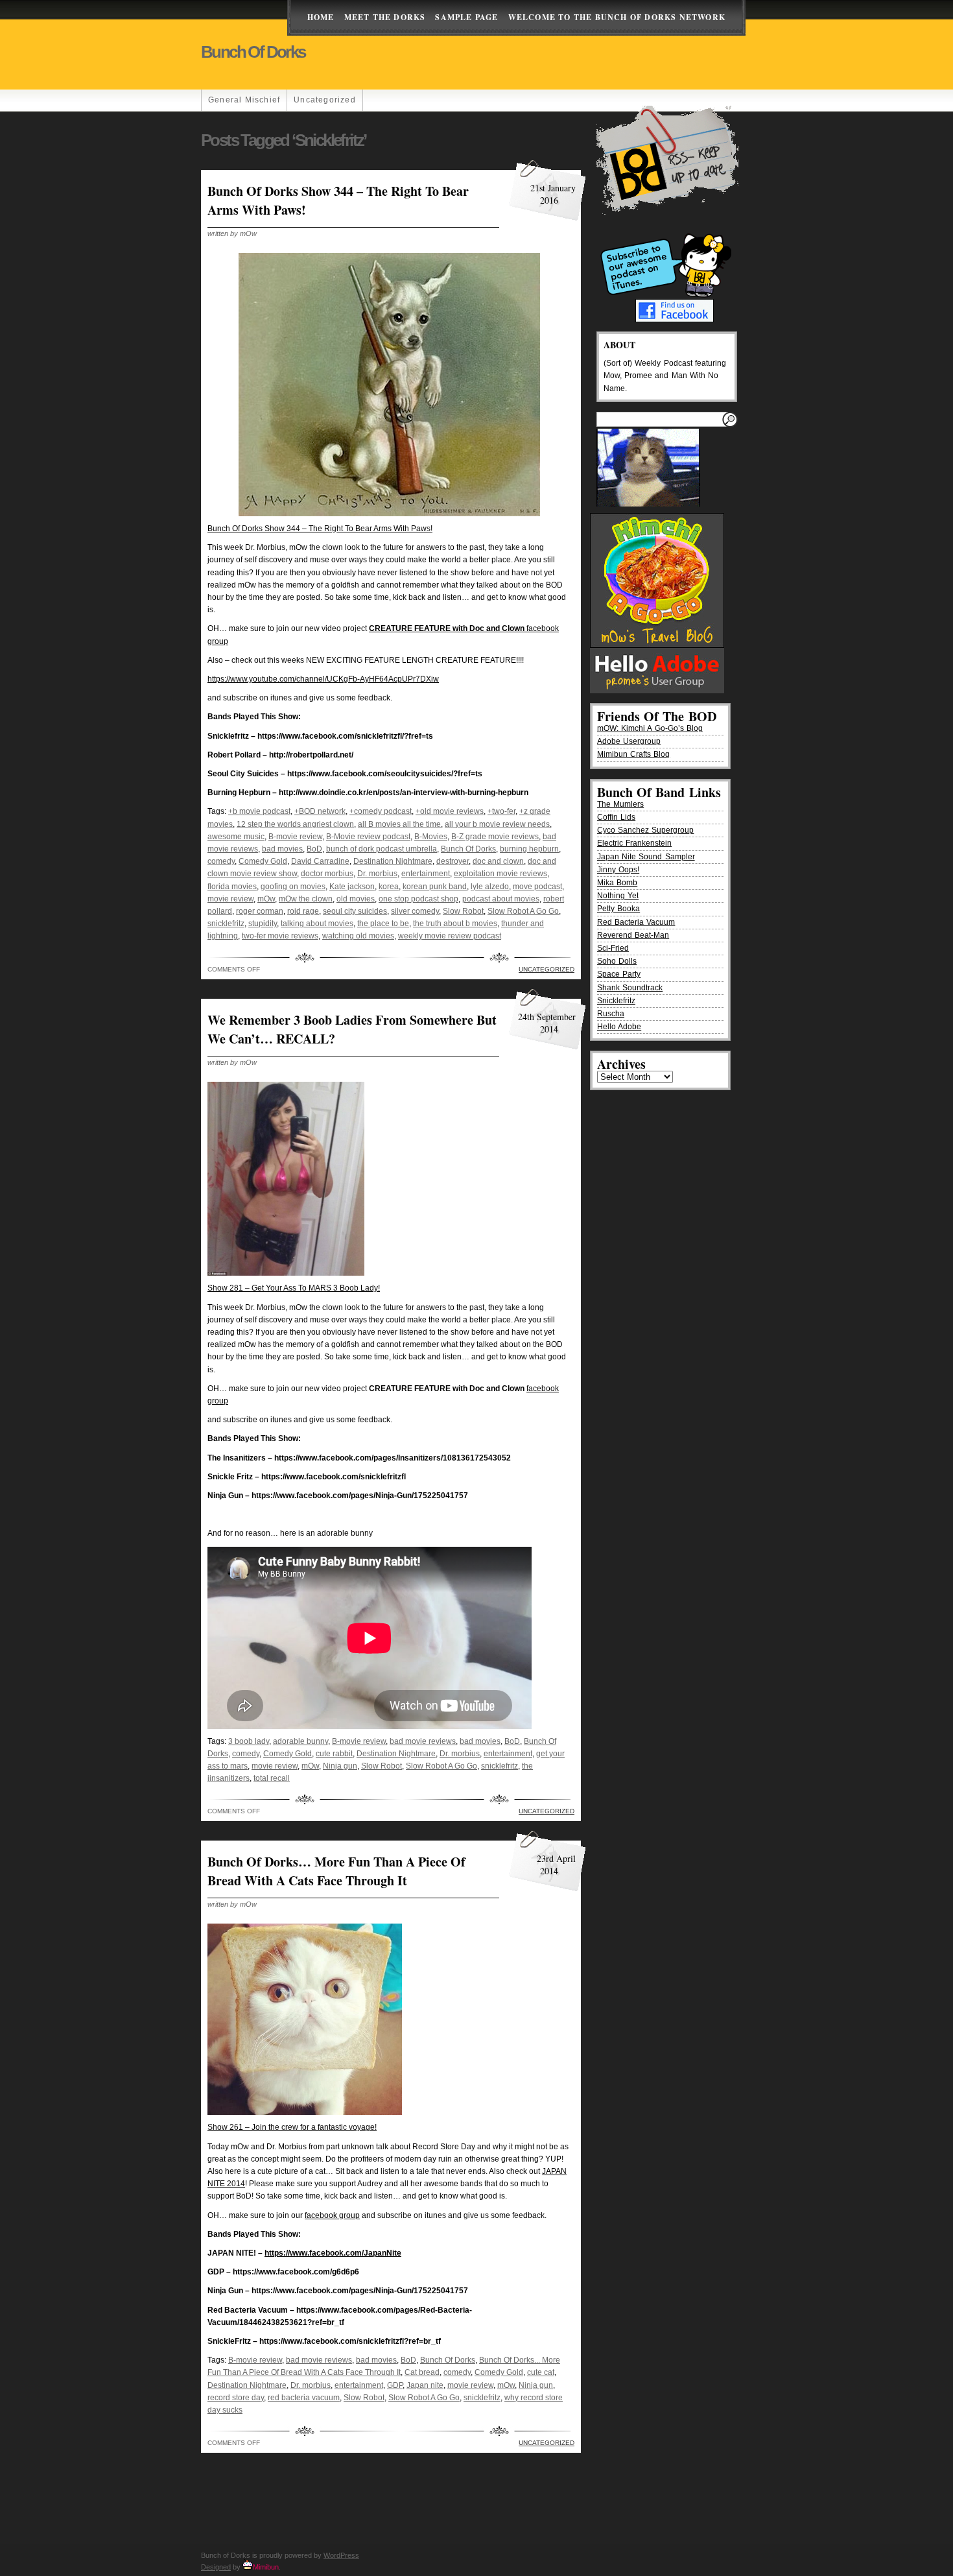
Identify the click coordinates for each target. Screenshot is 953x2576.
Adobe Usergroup (629, 741)
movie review (230, 899)
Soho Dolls (617, 961)
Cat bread (422, 2372)
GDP (395, 2385)
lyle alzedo (490, 887)
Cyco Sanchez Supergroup (645, 830)
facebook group (332, 2215)
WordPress (341, 2555)
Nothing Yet (618, 896)
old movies (356, 899)
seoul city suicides (355, 911)
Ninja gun (340, 1766)
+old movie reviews (450, 811)
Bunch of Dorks (253, 52)
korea (389, 887)
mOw (266, 899)
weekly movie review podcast (450, 936)
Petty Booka (618, 909)
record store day (236, 2398)
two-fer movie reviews (280, 936)
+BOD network (320, 811)
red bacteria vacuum (304, 2398)
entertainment (426, 874)
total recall (272, 1778)
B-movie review (295, 837)
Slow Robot (463, 911)
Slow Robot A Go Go (523, 911)
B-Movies (431, 837)
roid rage (303, 911)
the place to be (383, 924)
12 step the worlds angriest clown (295, 824)
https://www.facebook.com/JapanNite (333, 2253)
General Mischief (244, 100)
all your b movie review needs (497, 824)
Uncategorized (325, 100)
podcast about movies (501, 899)
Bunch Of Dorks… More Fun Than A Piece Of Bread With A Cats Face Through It (336, 1871)
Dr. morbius (377, 874)
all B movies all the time (399, 824)
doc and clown (498, 861)
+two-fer (501, 811)
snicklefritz (226, 924)
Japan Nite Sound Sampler (646, 857)
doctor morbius (327, 874)
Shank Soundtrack (630, 988)
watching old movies (358, 936)
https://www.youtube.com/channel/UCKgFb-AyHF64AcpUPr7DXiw (323, 679)
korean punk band (435, 887)
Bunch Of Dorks (468, 849)
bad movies (282, 849)
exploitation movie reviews (500, 874)
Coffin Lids (616, 817)
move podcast (537, 887)
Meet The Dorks (385, 17)
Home (321, 17)
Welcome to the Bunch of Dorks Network (617, 17)
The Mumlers (620, 804)
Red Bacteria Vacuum (636, 922)
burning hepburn (529, 849)
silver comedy (415, 911)
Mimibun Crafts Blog (633, 754)
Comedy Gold (263, 861)
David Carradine (320, 861)
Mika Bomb (617, 883)
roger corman (260, 911)
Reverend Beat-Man (633, 935)
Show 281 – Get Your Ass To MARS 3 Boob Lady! (294, 1288)
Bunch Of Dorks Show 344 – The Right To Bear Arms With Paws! (320, 529)
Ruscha (611, 1014)
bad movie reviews (423, 1741)
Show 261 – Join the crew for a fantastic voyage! (292, 2127)
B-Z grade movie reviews (495, 837)
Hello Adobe (619, 1027)
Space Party (619, 974)
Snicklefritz (616, 1001)
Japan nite (425, 2385)
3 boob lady (249, 1741)
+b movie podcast (259, 811)
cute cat (541, 2372)
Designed (216, 2567)
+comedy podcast (381, 811)
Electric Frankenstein (634, 843)
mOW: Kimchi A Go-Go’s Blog (650, 728)
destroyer (453, 861)
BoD (314, 849)
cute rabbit (334, 1754)
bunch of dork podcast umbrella (382, 849)
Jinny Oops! (618, 870)
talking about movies (317, 924)
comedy (221, 861)
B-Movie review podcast (368, 837)
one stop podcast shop (418, 899)
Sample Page (466, 17)
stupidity (263, 924)
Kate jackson (352, 887)
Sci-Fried (613, 948)
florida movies (232, 887)
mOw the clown (306, 899)
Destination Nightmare (393, 861)
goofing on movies (293, 887)
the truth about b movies (455, 924)
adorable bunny (300, 1741)
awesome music (236, 837)
